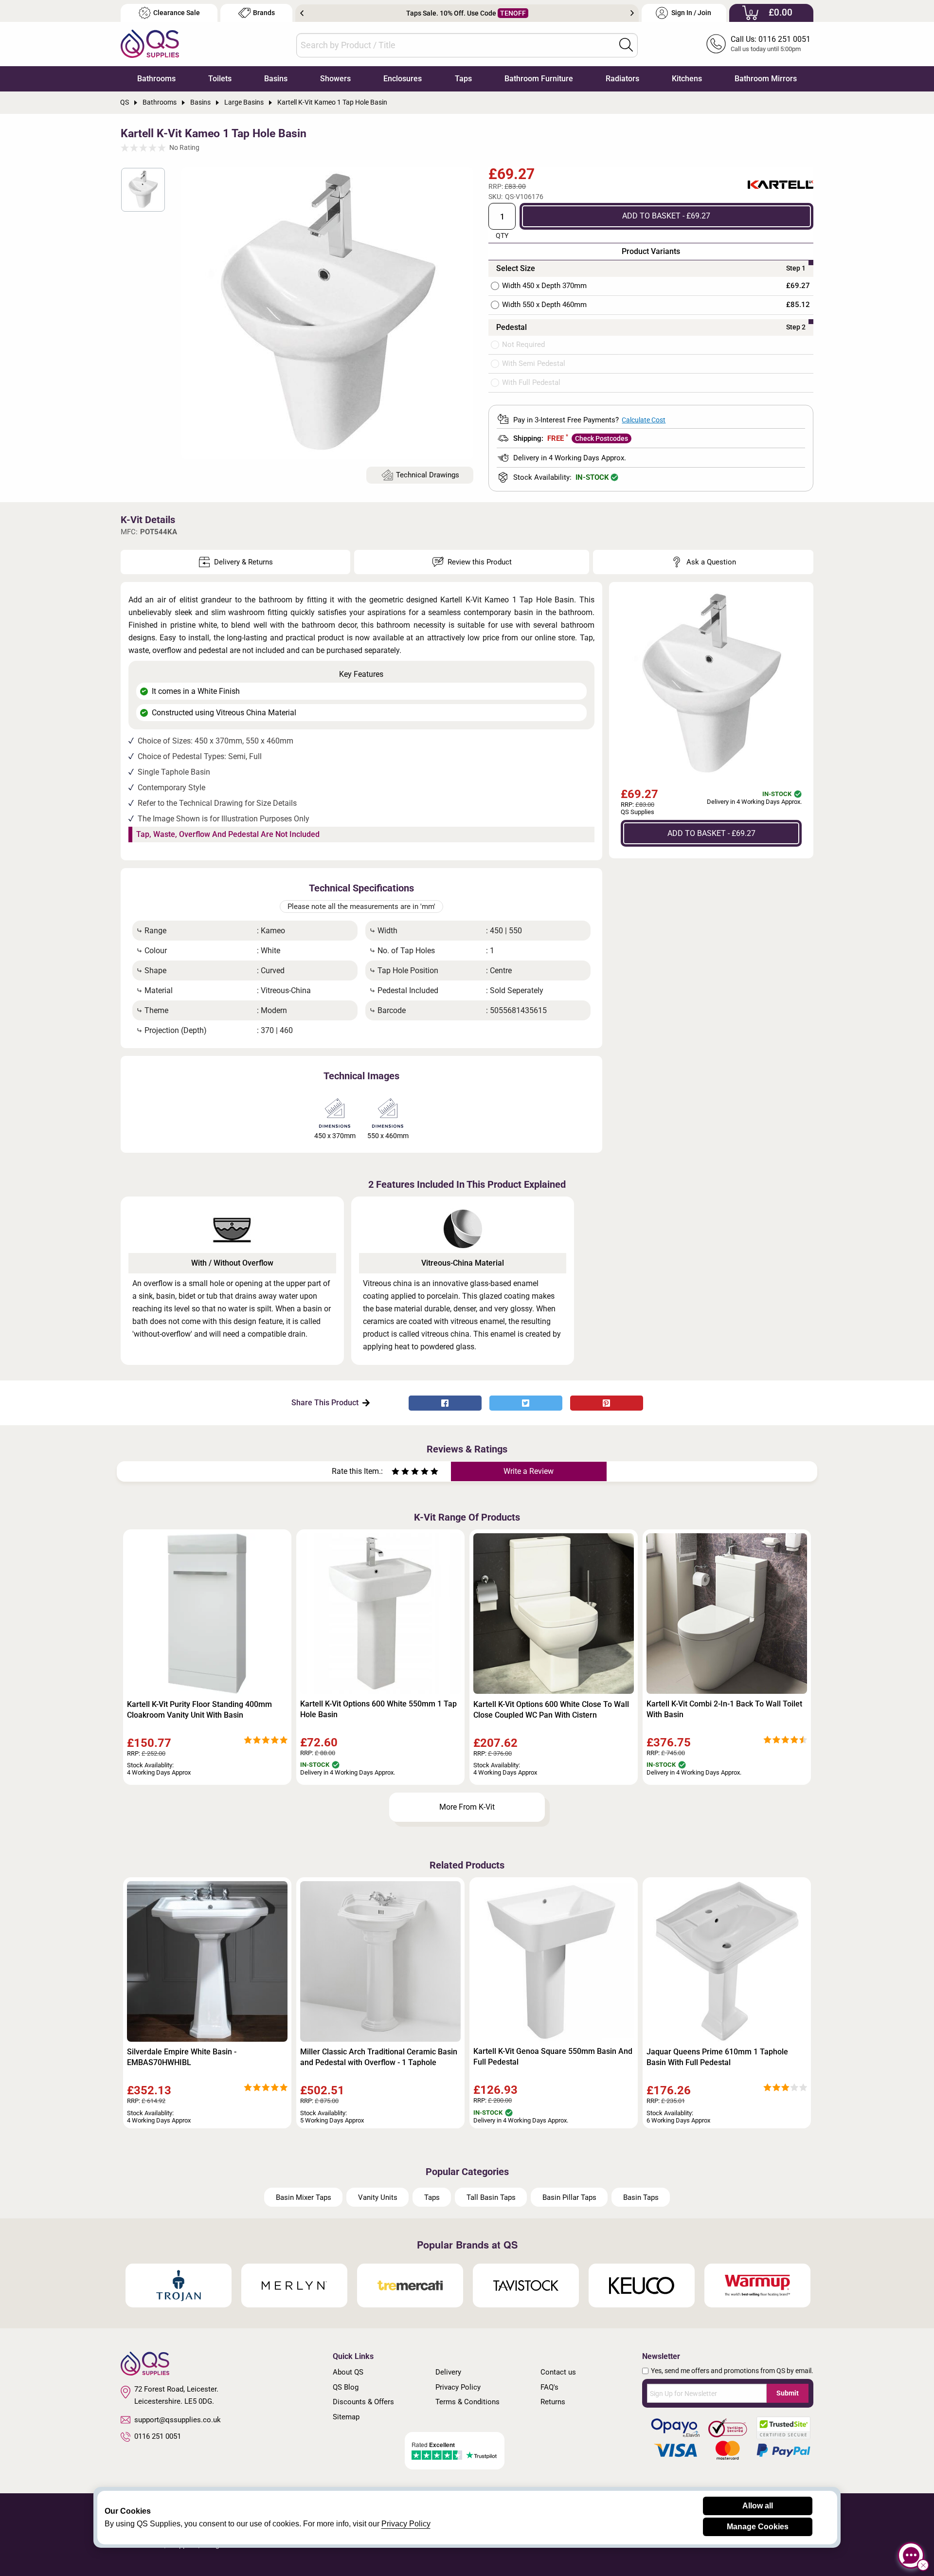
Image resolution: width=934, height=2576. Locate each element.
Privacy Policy (458, 2387)
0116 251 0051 (158, 2436)
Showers (335, 79)
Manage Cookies (758, 2527)
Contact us (558, 2372)
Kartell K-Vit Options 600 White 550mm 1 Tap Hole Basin (378, 1709)
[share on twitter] (526, 1403)
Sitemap (346, 2417)
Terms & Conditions (467, 2402)
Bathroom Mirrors (766, 79)
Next (632, 13)
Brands (264, 13)
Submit (788, 2393)
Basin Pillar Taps (569, 2197)
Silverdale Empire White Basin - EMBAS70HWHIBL (182, 2057)
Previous (302, 13)
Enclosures (403, 79)
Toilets (220, 79)
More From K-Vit (467, 1807)
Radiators (622, 79)
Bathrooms (156, 79)
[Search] (626, 45)
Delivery (448, 2372)
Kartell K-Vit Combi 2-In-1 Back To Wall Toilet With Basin (724, 1709)
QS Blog (346, 2387)
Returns (553, 2402)
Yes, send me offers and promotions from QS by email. (732, 2371)
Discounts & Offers (363, 2402)
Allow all (758, 2506)
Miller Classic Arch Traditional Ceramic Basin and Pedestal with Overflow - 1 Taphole (379, 2057)
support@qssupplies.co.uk (178, 2420)
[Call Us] (716, 44)
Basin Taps (641, 2197)
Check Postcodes (602, 438)
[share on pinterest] (607, 1403)
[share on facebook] (445, 1403)
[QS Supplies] (150, 43)
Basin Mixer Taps (304, 2197)
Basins (276, 79)
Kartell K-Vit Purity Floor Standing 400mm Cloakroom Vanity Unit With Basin (199, 1710)
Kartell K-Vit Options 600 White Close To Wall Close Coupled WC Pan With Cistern (551, 1710)
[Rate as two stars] (400, 1473)
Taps (463, 79)
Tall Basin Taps (491, 2197)
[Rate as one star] (395, 1473)
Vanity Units (378, 2197)
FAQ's (549, 2387)
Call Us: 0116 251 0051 (771, 39)
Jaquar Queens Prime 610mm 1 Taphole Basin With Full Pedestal (717, 2057)
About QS (348, 2372)
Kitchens (687, 79)
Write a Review (529, 1471)
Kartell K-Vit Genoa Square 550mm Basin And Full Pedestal (553, 2057)
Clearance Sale (177, 13)
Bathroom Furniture (539, 79)
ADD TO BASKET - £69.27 (666, 216)
